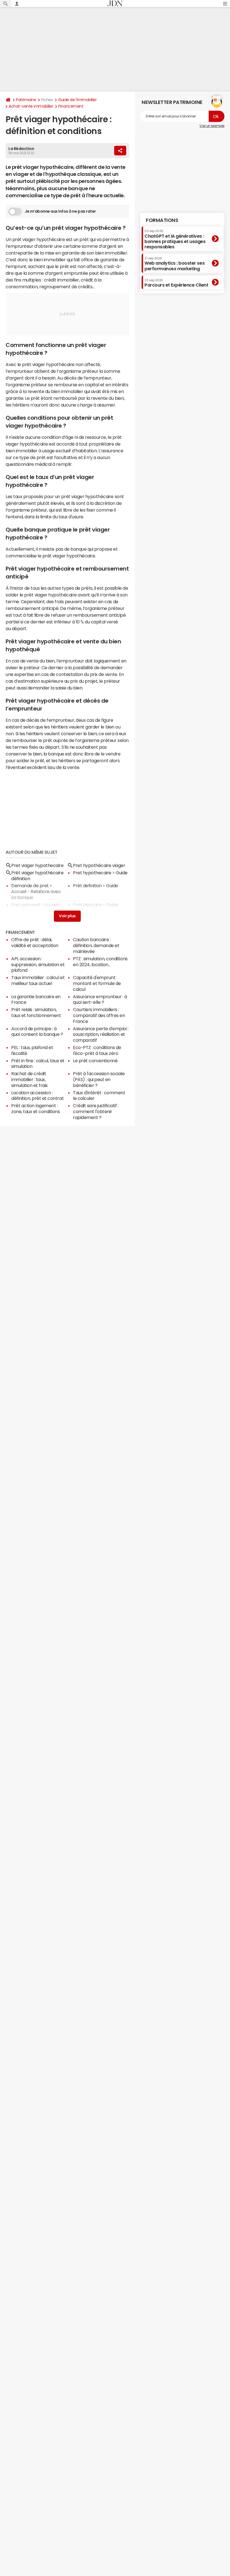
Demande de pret (30, 886)
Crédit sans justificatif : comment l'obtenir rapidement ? (96, 1111)
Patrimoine (26, 100)
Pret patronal (25, 905)
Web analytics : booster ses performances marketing (174, 264)
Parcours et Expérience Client (176, 283)
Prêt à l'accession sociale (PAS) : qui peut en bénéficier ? (99, 1079)
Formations (162, 220)
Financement (71, 106)
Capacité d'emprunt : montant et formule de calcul (97, 983)
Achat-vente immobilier (31, 106)
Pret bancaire (87, 905)
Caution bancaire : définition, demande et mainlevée (96, 945)
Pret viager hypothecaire (37, 865)
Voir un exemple (212, 126)
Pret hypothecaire (92, 873)
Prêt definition (87, 886)
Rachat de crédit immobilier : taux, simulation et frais (29, 1079)
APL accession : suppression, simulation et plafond (38, 964)
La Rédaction (21, 149)
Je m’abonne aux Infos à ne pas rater (60, 211)
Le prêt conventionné (95, 1061)
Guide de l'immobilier (77, 100)
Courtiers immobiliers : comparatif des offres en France (99, 1015)
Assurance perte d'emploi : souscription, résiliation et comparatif (101, 1034)
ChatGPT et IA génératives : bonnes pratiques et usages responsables (175, 239)
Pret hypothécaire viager (99, 865)
